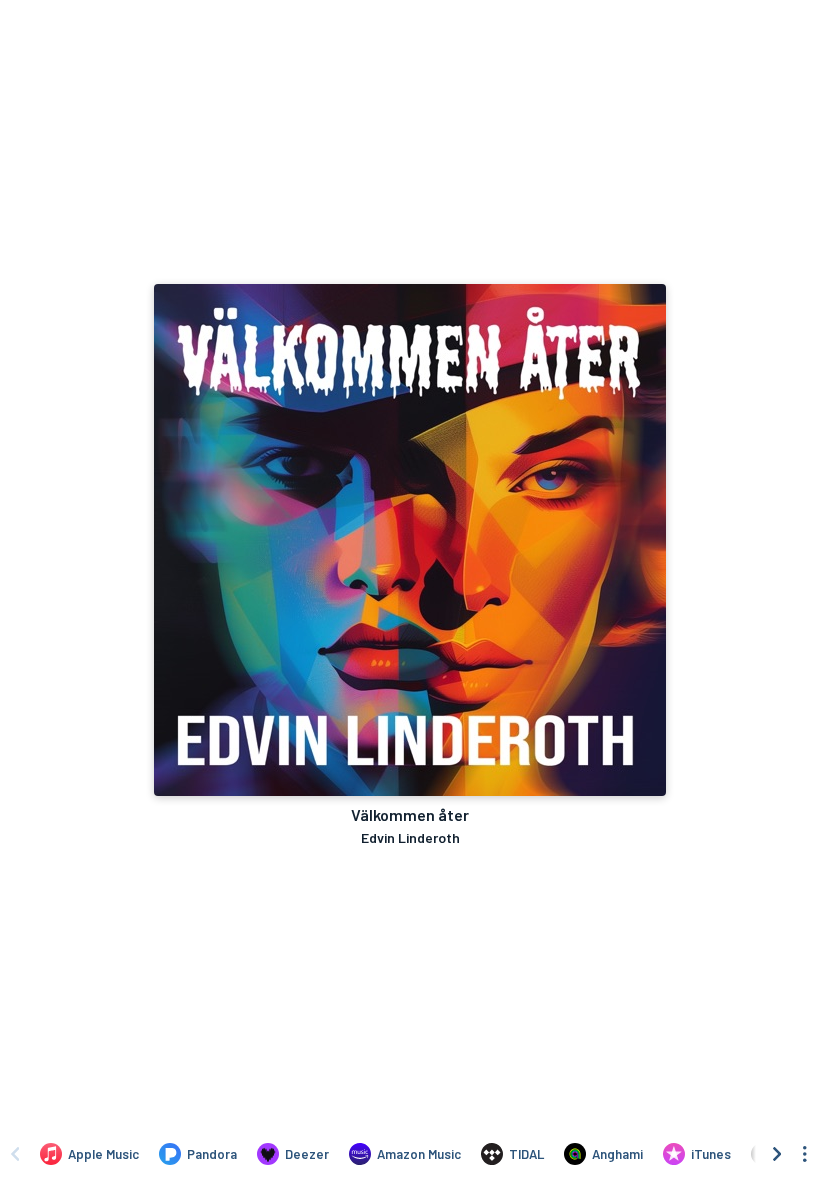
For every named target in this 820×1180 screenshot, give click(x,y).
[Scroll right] (777, 1154)
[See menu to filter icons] (805, 1154)
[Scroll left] (15, 1154)
